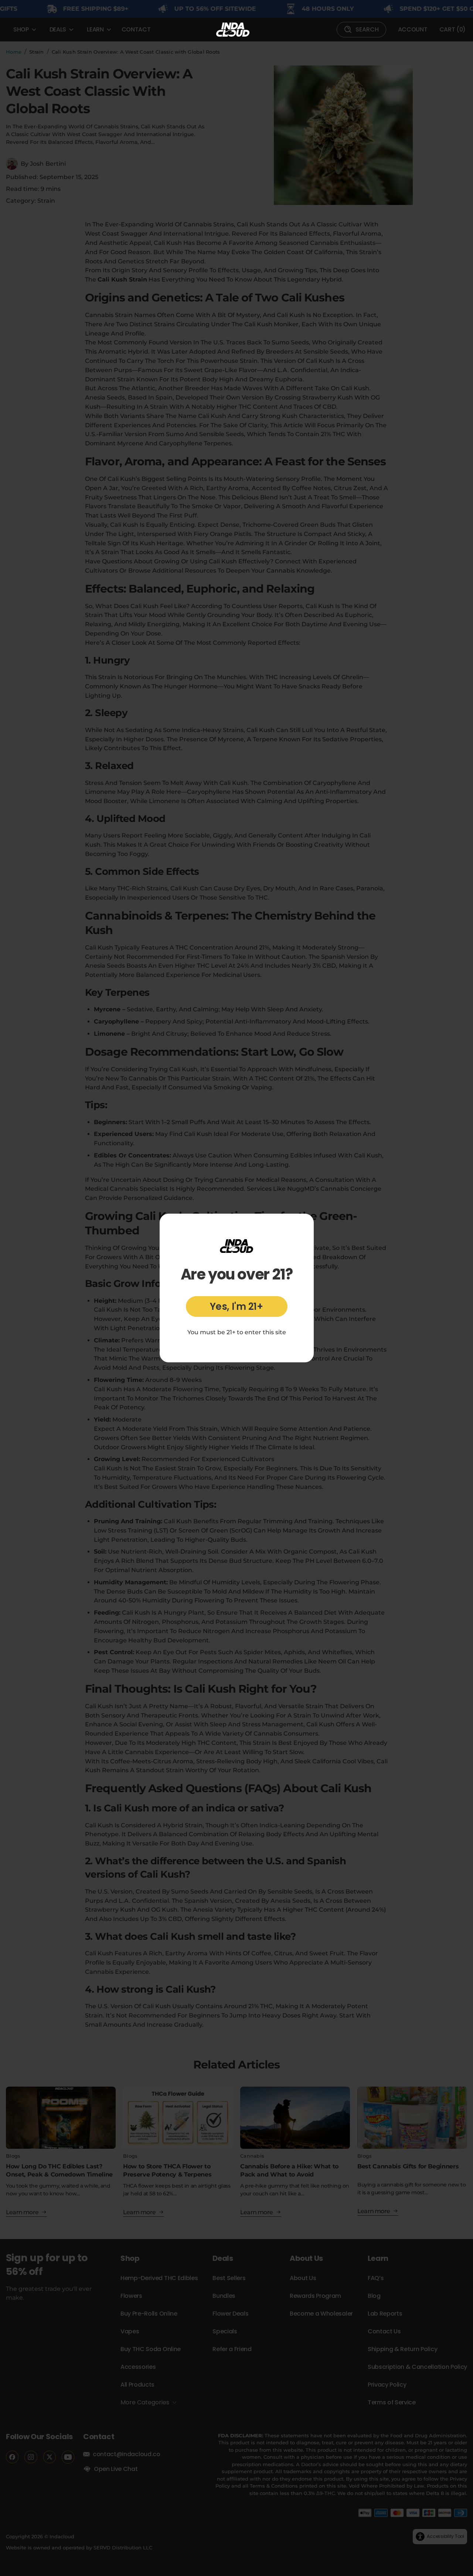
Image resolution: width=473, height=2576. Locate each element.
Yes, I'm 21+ (236, 1306)
